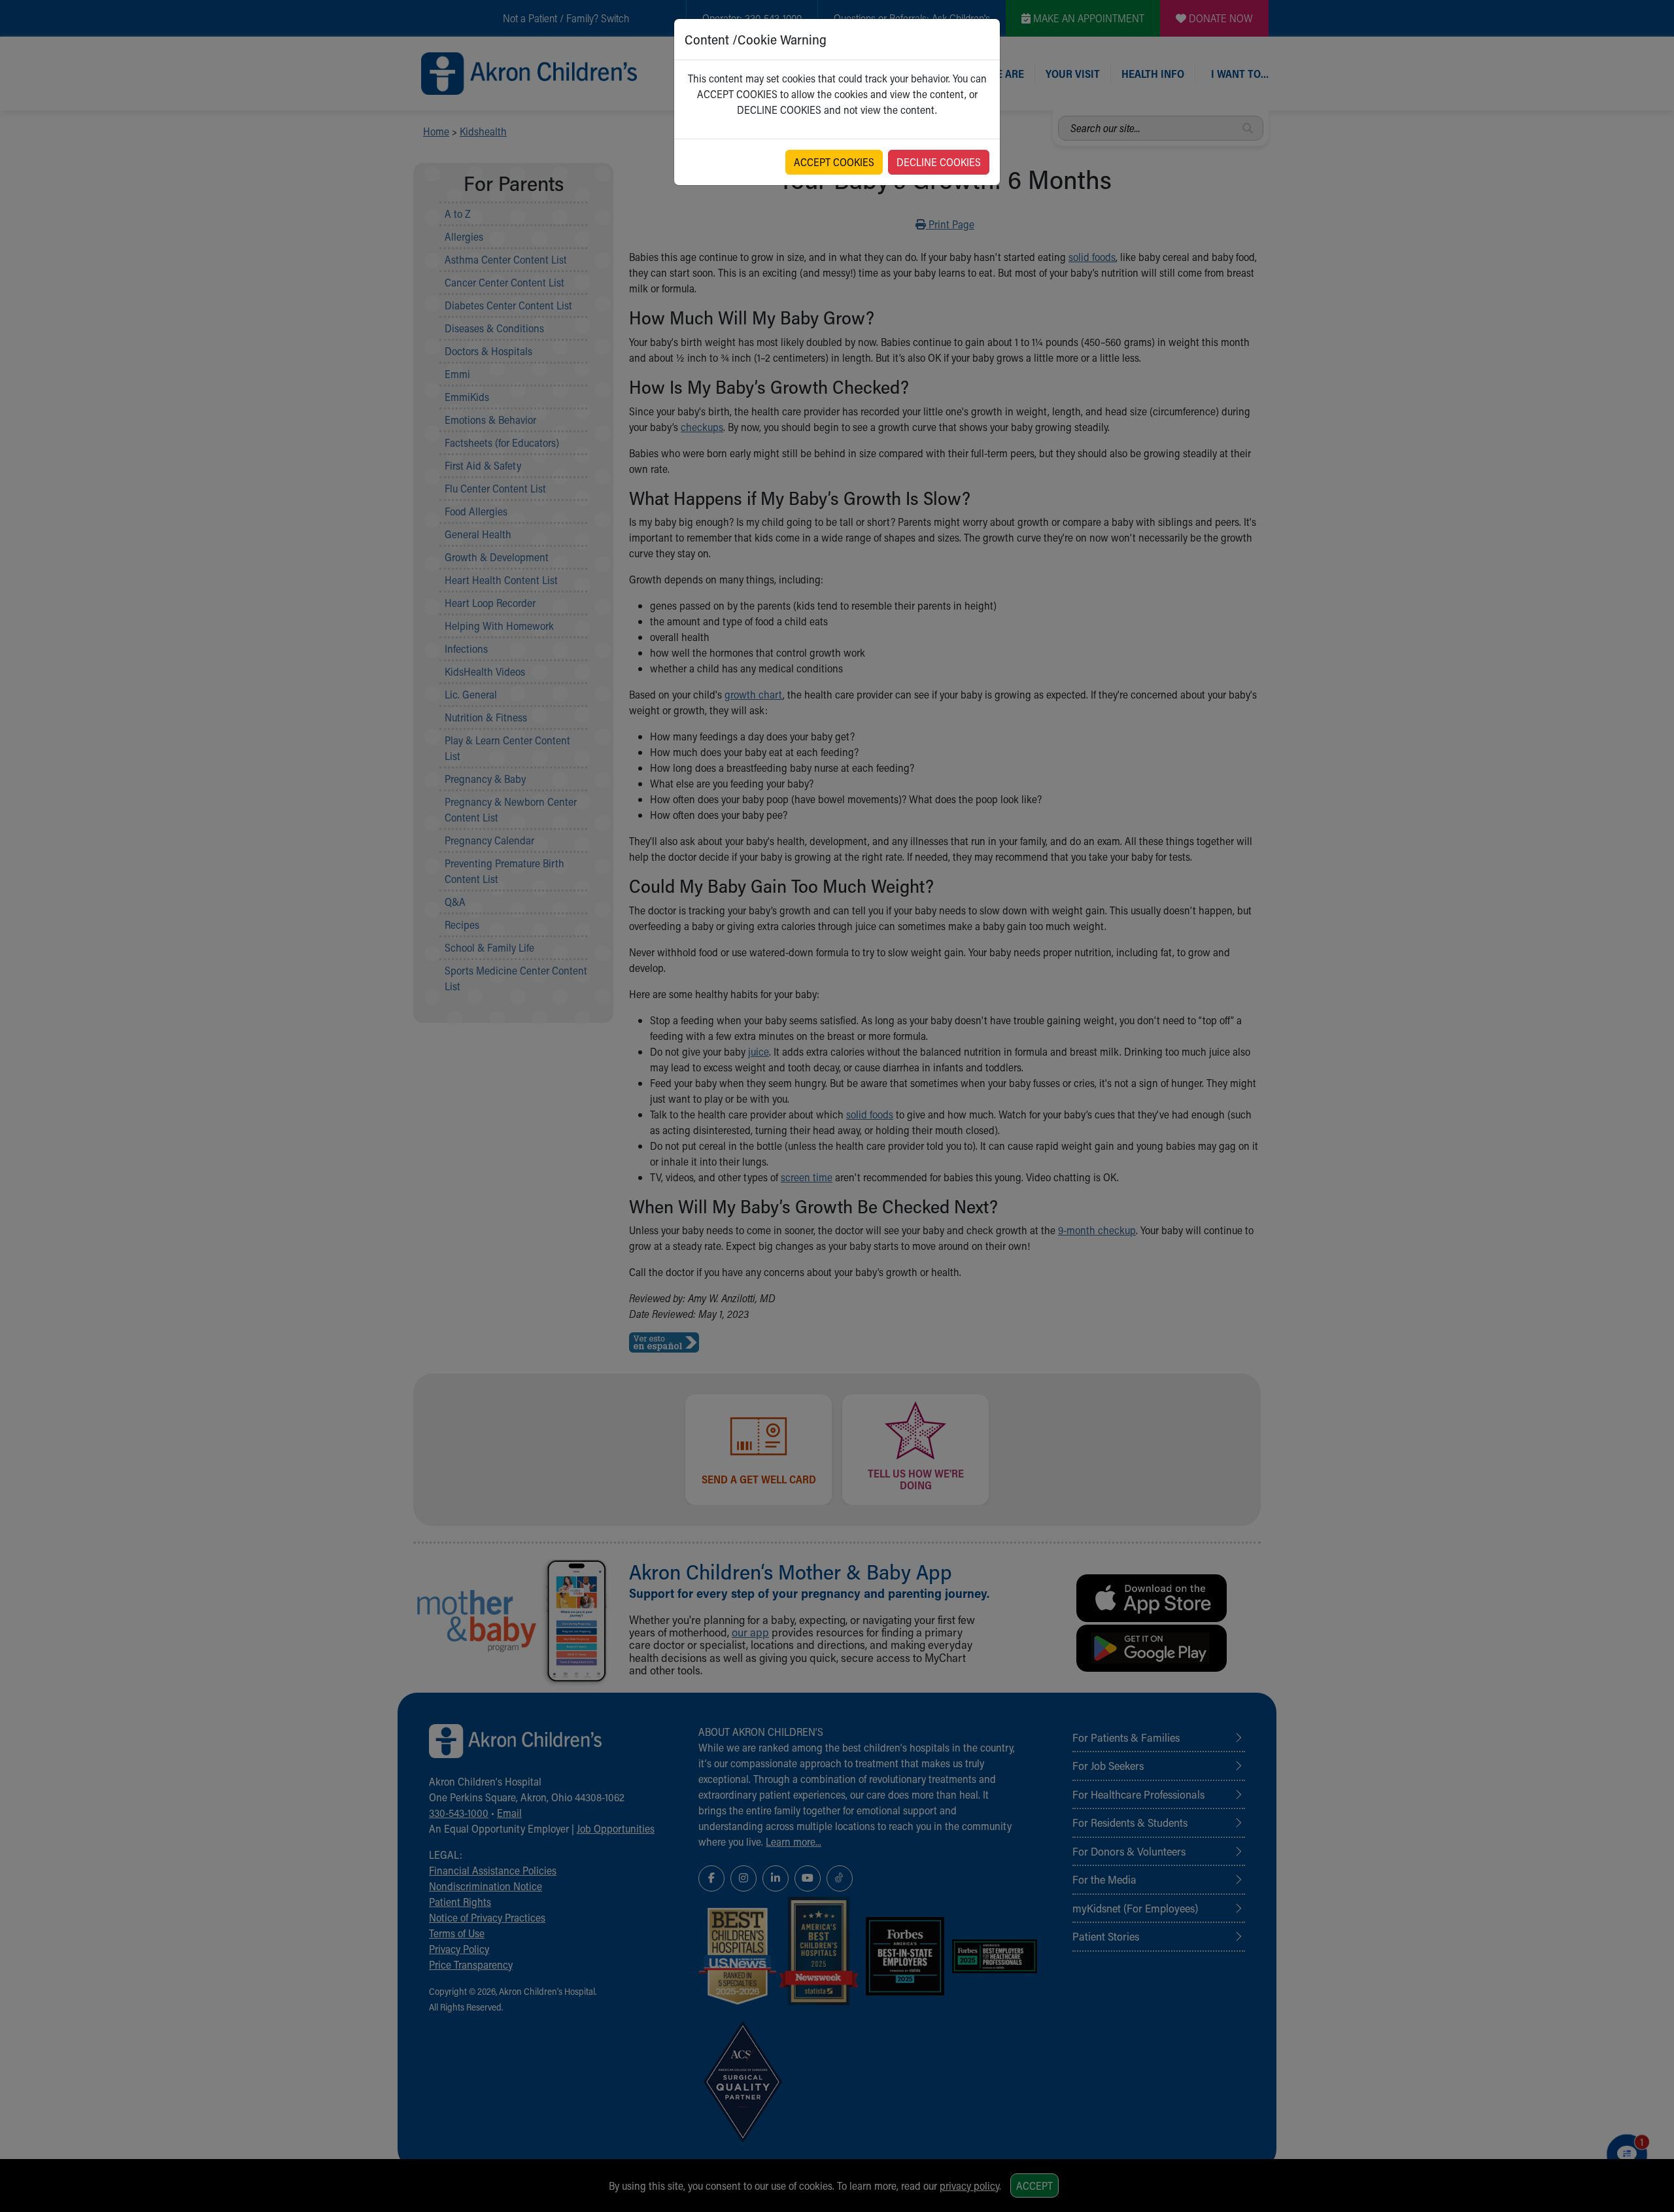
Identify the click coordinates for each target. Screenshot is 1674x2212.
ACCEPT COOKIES (834, 162)
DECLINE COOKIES (939, 162)
